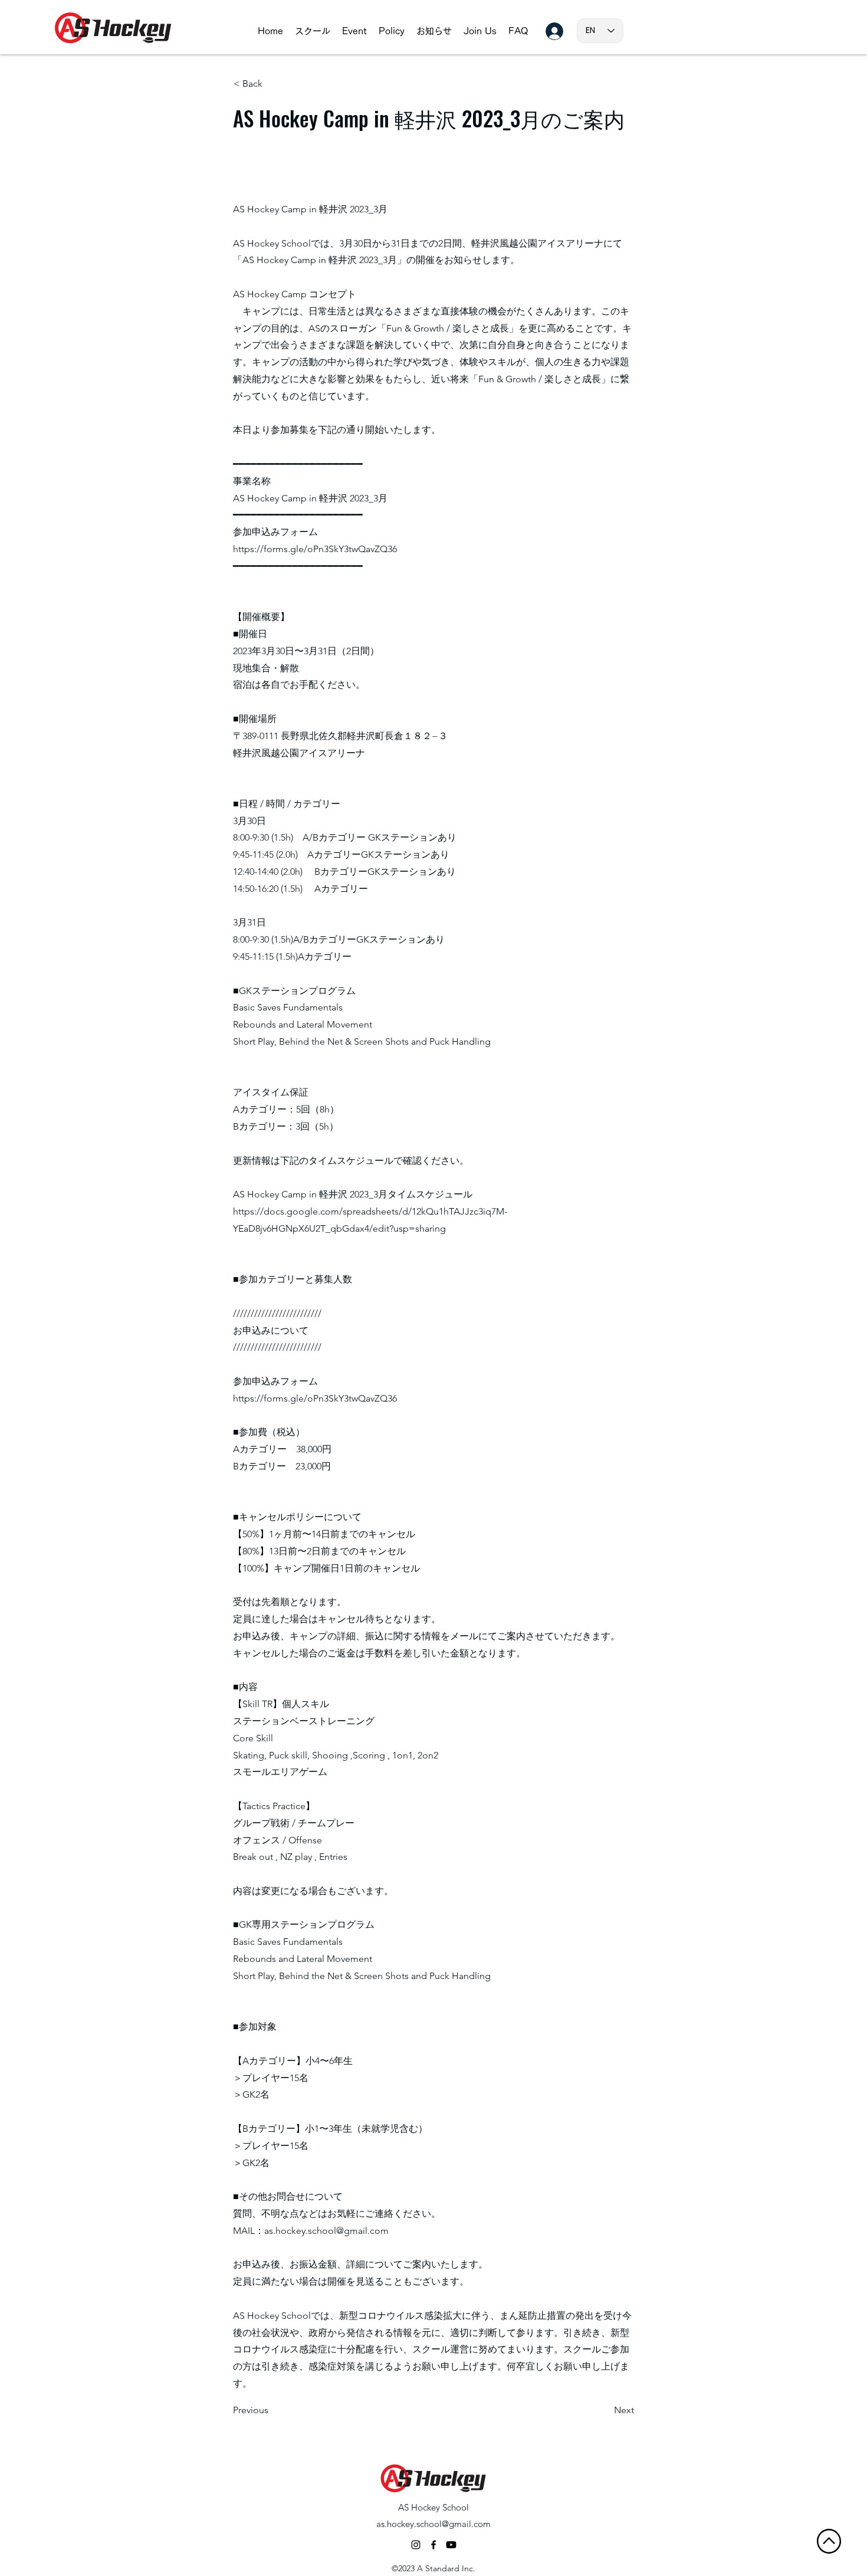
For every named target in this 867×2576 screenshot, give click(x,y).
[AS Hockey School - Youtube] (451, 2545)
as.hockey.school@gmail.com (326, 2231)
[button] (313, 31)
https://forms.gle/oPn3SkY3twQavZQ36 (315, 549)
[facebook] (433, 2545)
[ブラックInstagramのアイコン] (416, 2545)
